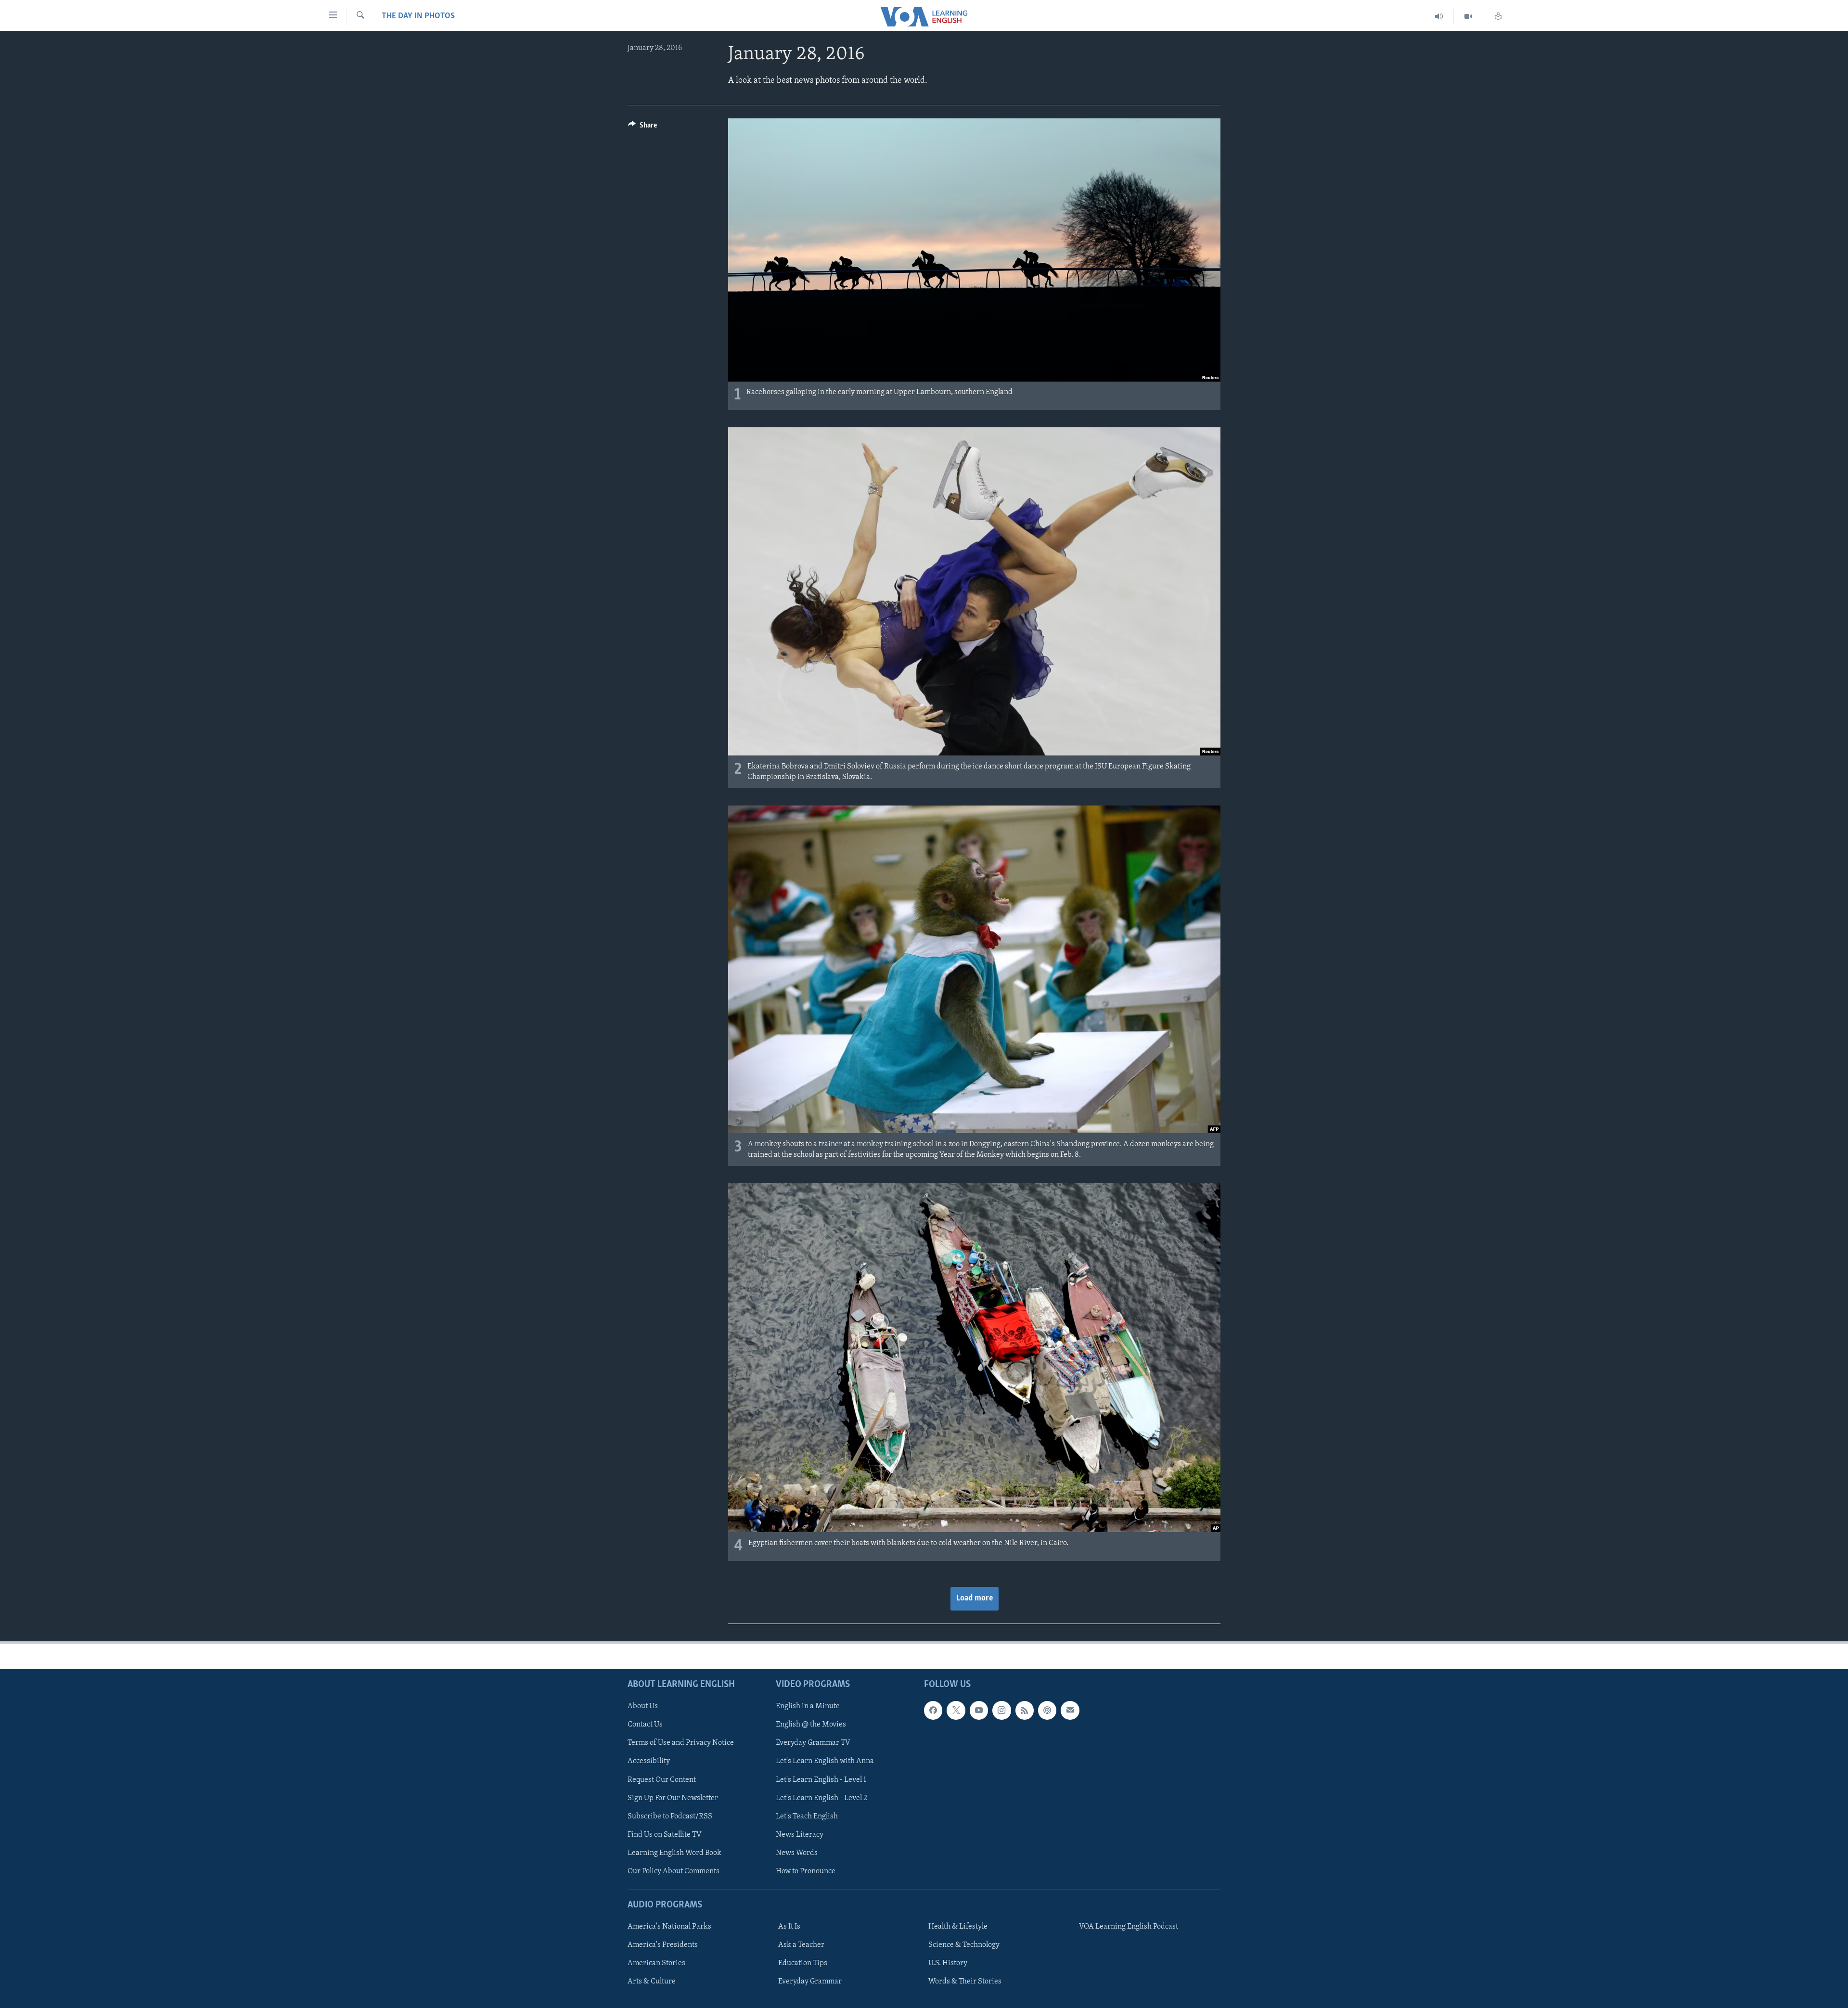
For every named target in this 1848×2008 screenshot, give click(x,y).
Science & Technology (964, 1945)
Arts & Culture (652, 1982)
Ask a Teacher (801, 1945)
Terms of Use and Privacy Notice (681, 1743)
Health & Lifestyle (958, 1927)
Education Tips (803, 1963)
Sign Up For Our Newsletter (673, 1798)
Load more (975, 1599)
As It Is (789, 1927)
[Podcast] (1047, 1710)
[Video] (1469, 17)
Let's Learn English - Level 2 (821, 1798)
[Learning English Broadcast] (1439, 17)
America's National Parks (669, 1927)
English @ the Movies (811, 1725)
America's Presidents (663, 1945)
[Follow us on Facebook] (933, 1710)
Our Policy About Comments (674, 1871)
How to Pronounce (806, 1871)
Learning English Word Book (674, 1853)
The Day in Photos (418, 16)
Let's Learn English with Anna (825, 1761)
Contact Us (645, 1725)
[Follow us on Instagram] (1001, 1710)
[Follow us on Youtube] (979, 1710)
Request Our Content (662, 1780)
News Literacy (800, 1835)
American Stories (656, 1963)
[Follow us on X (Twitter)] (956, 1710)
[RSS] (1025, 1710)
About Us (643, 1706)
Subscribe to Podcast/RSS (670, 1816)
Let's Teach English (807, 1816)
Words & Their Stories (965, 1982)
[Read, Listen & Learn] (1498, 17)
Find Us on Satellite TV (665, 1835)
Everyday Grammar (810, 1982)
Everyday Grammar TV (813, 1743)
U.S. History (948, 1963)
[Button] (642, 128)
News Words (797, 1853)
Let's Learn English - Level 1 (821, 1780)
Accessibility (649, 1761)
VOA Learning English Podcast (1129, 1927)
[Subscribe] (1070, 1710)
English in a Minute (808, 1706)
